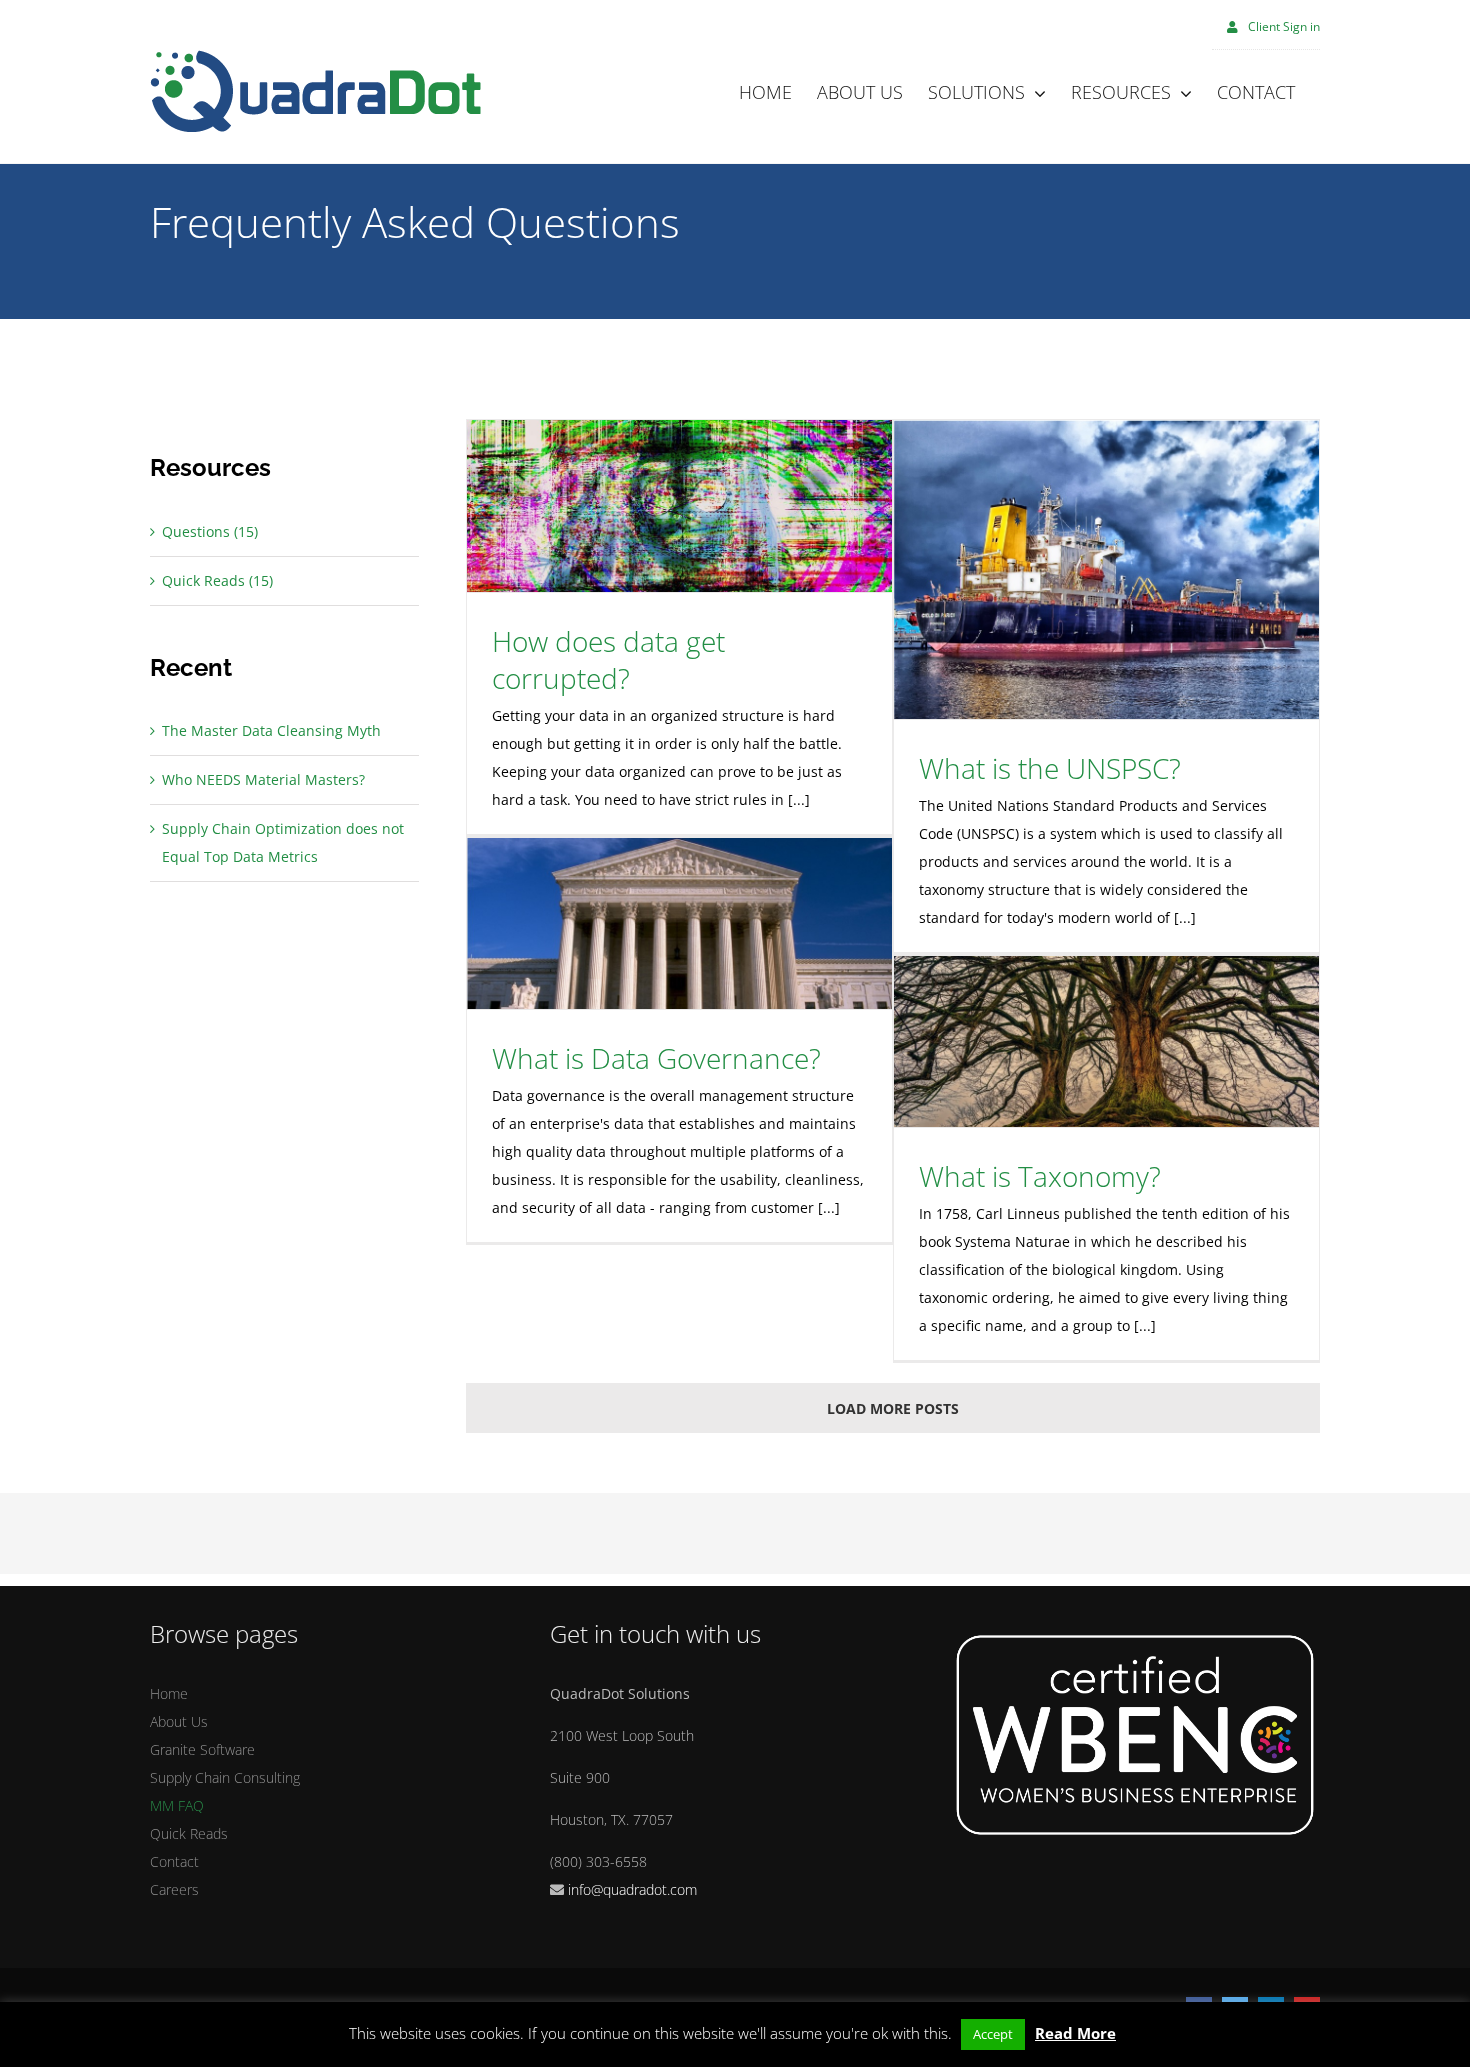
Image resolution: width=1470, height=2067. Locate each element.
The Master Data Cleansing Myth (271, 730)
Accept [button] (993, 2034)
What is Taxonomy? (1040, 1176)
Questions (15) (210, 531)
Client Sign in (1284, 26)
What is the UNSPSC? (1050, 768)
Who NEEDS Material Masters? (263, 779)
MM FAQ (177, 1805)
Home (169, 1693)
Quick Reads (189, 1833)
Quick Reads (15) (217, 580)
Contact (174, 1861)
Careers (174, 1889)
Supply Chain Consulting (225, 1777)
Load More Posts (893, 1408)
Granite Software (202, 1749)
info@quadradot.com (632, 1889)
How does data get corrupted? (608, 659)
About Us (179, 1721)
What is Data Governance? (656, 1058)
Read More (1075, 2033)
